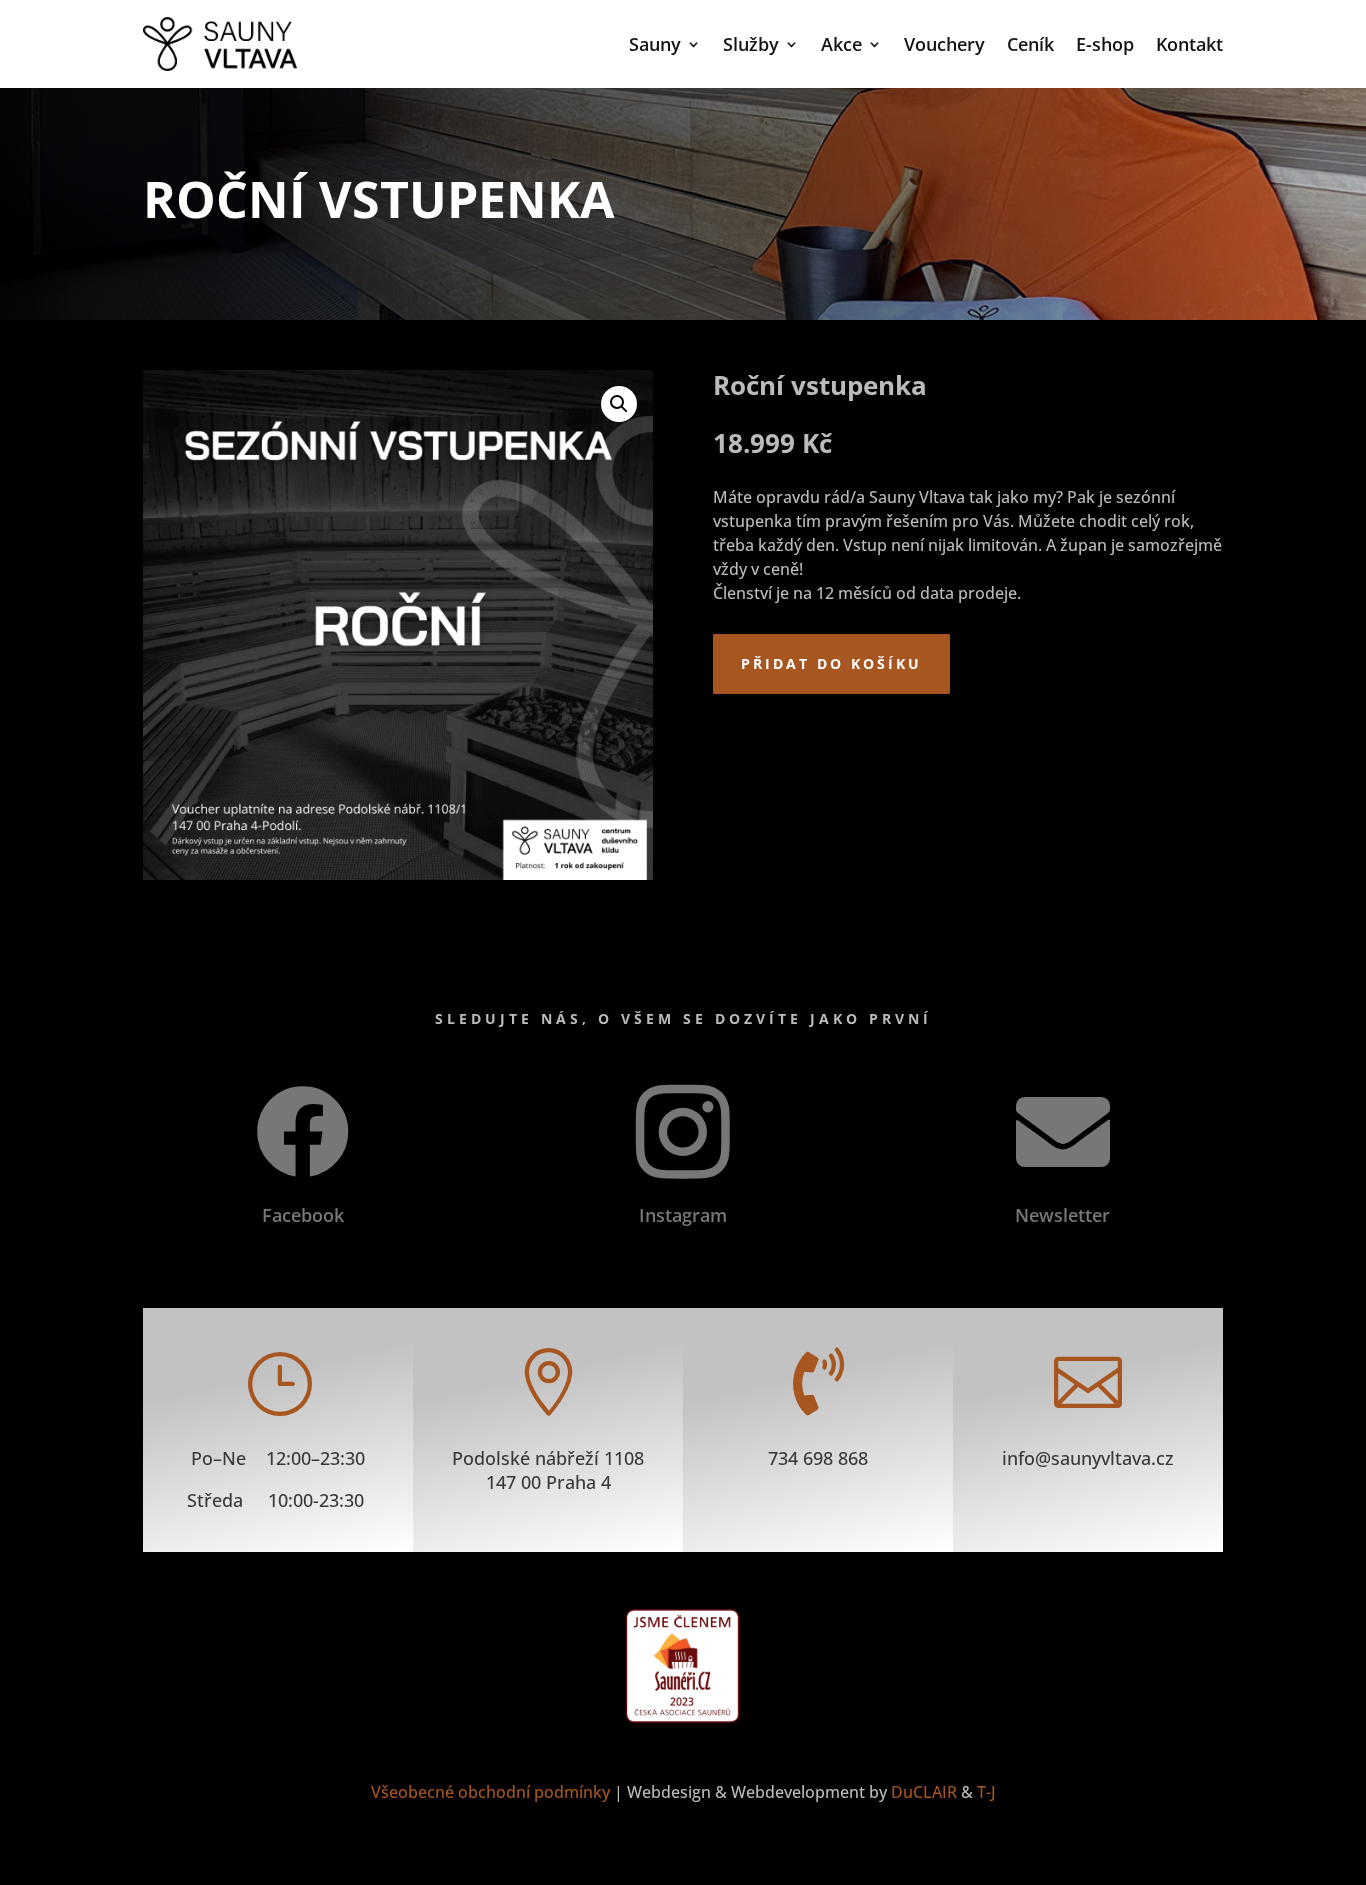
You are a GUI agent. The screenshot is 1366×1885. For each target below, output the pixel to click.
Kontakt (1189, 44)
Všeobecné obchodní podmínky (490, 1792)
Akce (841, 44)
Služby (751, 44)
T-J (986, 1792)
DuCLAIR (924, 1792)
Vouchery (944, 44)
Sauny (655, 44)
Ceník (1030, 44)
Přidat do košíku (831, 663)
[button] (619, 404)
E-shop (1105, 44)
